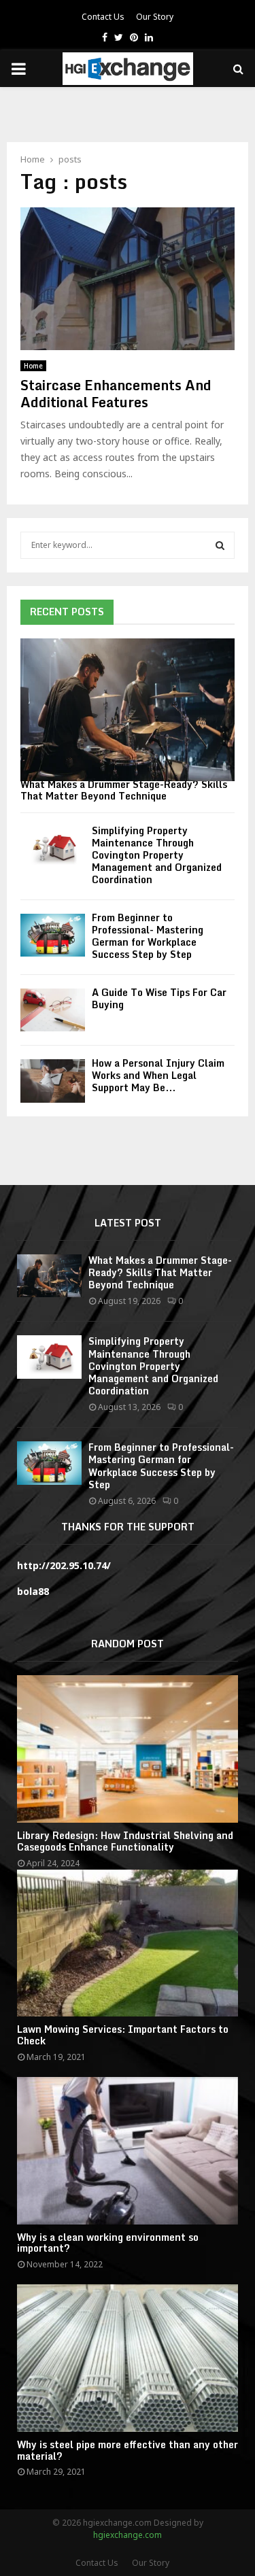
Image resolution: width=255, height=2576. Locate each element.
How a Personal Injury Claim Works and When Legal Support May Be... (158, 1075)
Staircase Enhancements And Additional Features (116, 394)
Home (33, 366)
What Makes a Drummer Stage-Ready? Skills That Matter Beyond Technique (124, 790)
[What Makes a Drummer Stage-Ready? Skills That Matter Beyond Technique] (128, 710)
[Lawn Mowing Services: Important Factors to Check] (128, 1943)
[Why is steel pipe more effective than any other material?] (128, 2358)
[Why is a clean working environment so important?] (128, 2151)
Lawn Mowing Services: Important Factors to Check (123, 2035)
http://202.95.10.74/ (64, 1565)
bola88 (33, 1591)
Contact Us (103, 17)
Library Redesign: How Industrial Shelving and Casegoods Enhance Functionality (125, 1841)
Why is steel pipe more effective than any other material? (128, 2450)
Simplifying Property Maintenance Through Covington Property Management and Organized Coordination (157, 855)
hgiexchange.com (128, 2535)
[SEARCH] (220, 545)
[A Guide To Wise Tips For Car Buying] (53, 1010)
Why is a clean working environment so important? (108, 2243)
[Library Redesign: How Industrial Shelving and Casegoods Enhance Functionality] (128, 1749)
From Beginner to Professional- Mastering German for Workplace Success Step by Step (148, 936)
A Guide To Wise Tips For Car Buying (159, 998)
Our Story (155, 17)
